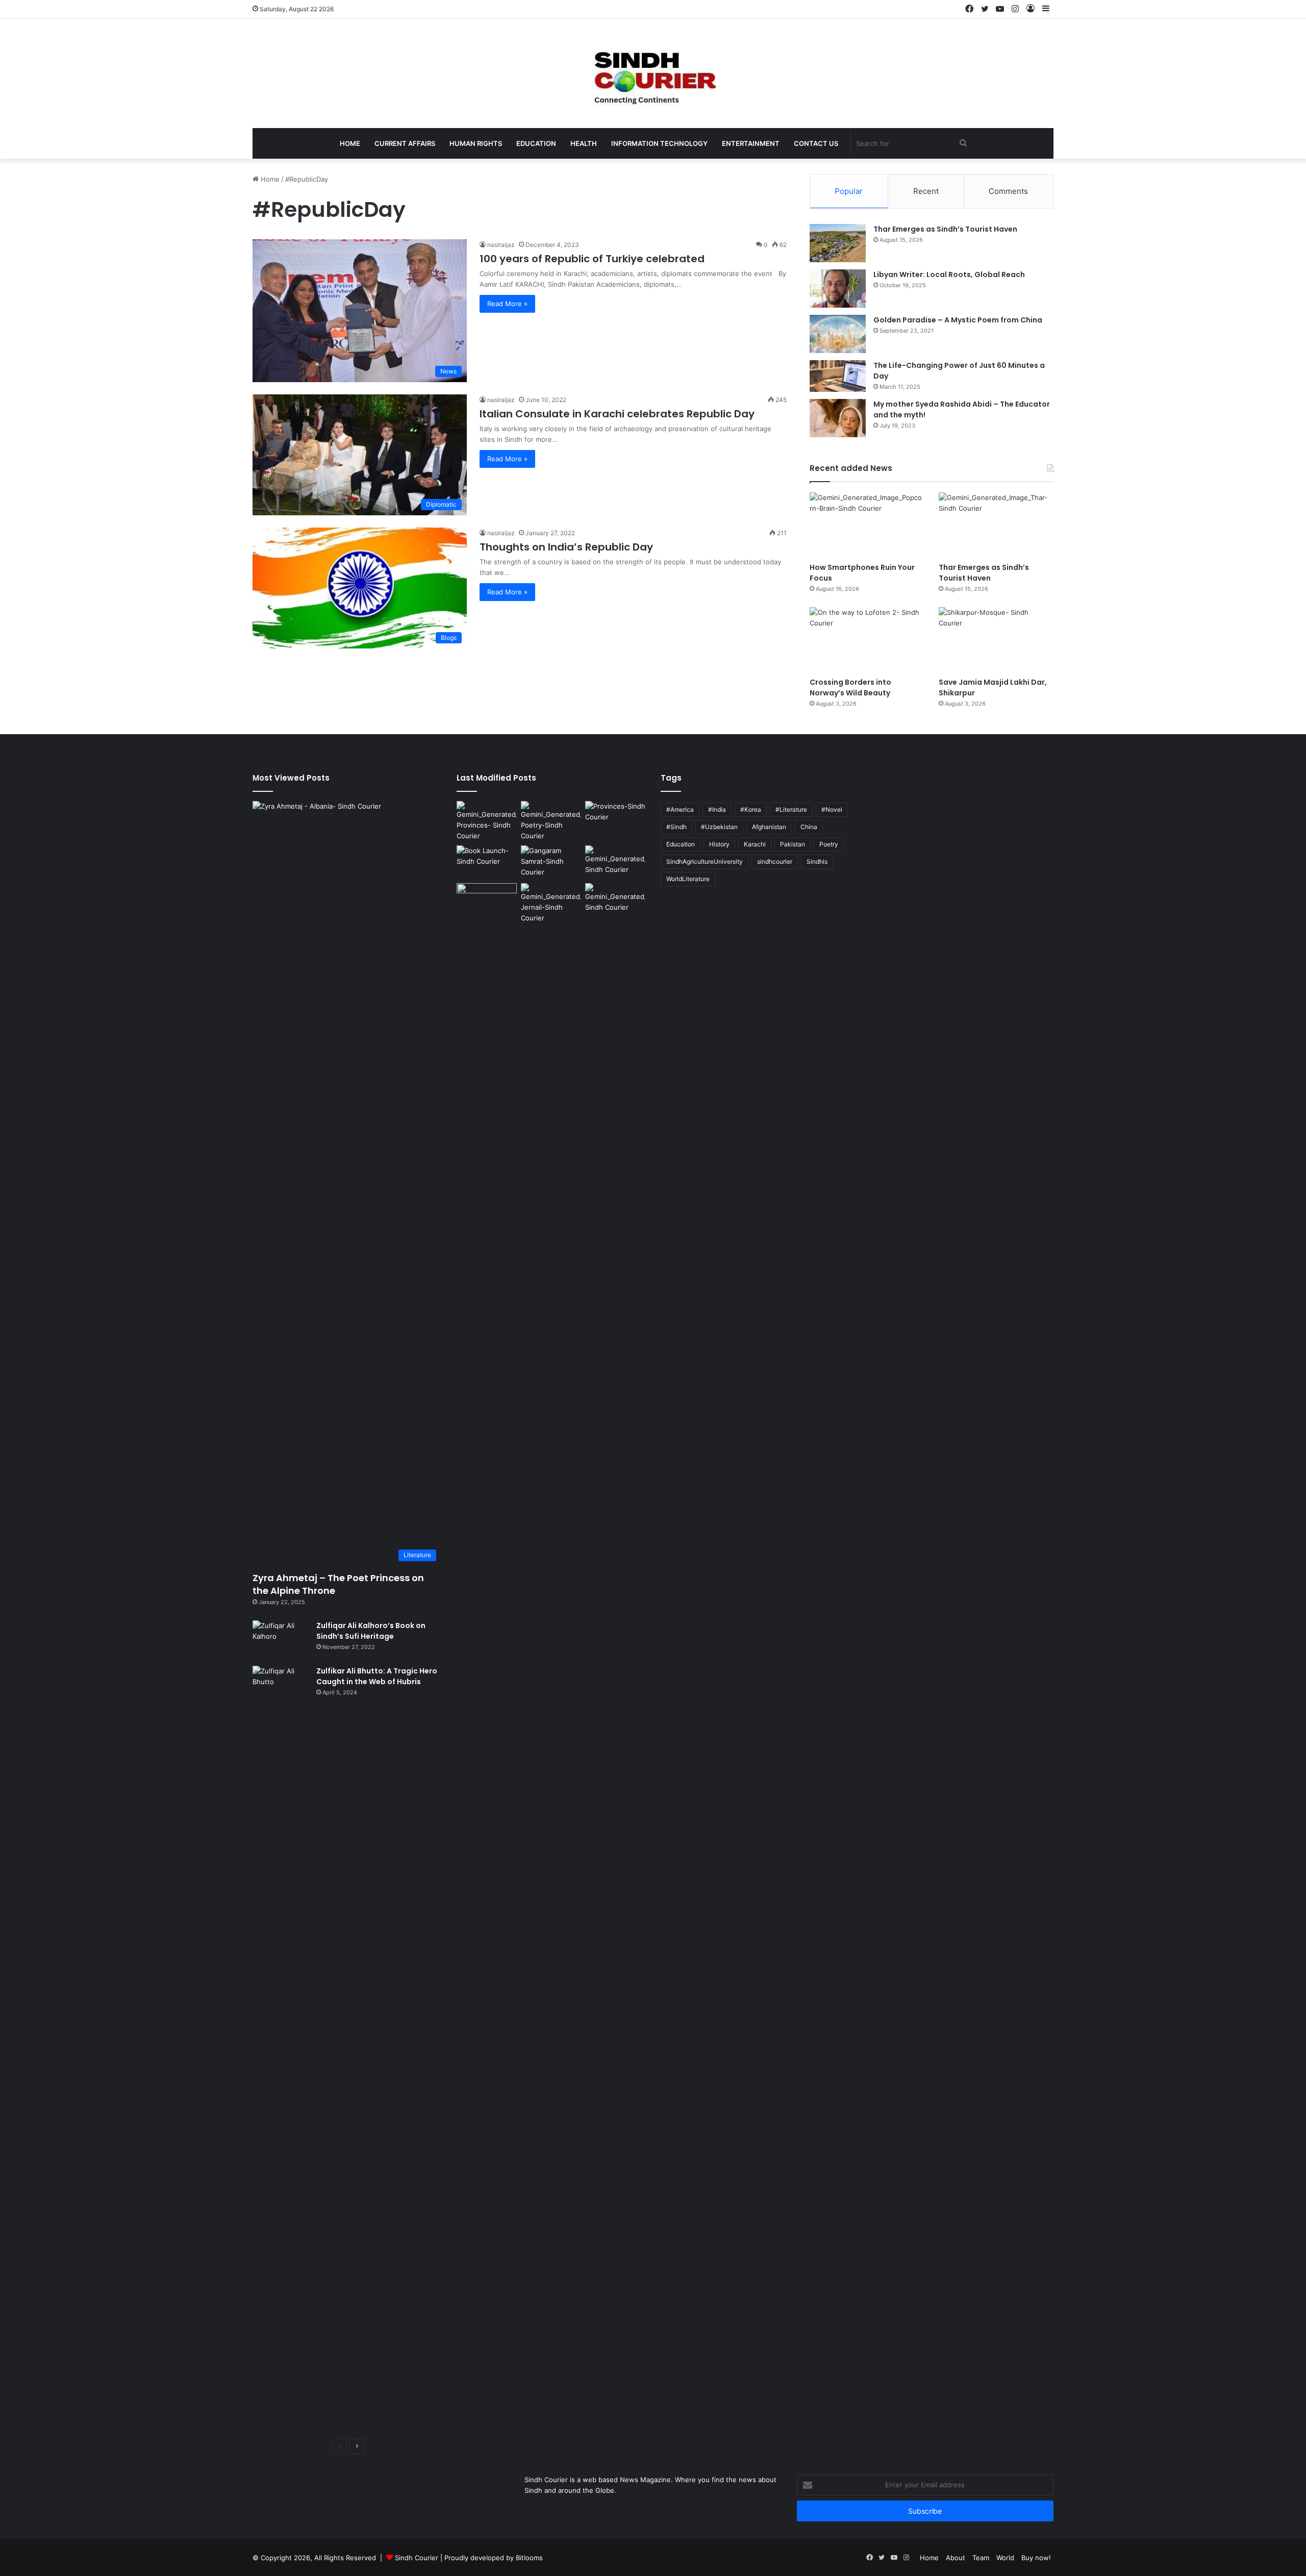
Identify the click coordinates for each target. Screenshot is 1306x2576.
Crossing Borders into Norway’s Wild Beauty (850, 687)
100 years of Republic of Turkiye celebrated (592, 259)
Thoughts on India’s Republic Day (566, 547)
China (809, 827)
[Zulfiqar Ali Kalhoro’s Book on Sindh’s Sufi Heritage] (281, 1640)
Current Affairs (405, 143)
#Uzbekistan (719, 827)
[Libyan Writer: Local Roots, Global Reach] (838, 289)
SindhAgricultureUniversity (705, 861)
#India (717, 809)
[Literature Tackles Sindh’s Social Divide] (487, 862)
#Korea (751, 809)
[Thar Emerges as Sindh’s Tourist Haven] (838, 243)
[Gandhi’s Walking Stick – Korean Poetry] (551, 821)
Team (981, 2558)
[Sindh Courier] (653, 73)
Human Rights (476, 143)
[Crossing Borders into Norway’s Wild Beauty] (867, 640)
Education (536, 143)
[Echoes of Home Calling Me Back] (487, 900)
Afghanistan (769, 827)
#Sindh (676, 827)
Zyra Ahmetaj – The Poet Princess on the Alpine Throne (338, 1584)
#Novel (832, 809)
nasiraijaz (501, 245)
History (719, 844)
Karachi (755, 844)
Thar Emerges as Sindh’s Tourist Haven (945, 229)
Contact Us (816, 143)
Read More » (507, 304)
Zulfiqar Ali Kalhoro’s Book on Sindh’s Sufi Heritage (371, 1631)
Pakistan (793, 844)
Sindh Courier (417, 2558)
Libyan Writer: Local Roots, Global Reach (949, 274)
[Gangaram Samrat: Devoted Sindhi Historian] (551, 862)
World (1005, 2558)
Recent (926, 191)
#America (680, 809)
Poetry (829, 844)
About (956, 2558)
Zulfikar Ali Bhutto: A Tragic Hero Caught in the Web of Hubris (377, 1676)
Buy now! (1036, 2558)
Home (350, 143)
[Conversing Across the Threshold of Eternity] (551, 903)
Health (584, 143)
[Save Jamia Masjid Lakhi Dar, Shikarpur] (996, 640)
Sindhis (817, 861)
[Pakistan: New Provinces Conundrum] (487, 821)
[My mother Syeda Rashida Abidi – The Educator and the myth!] (838, 418)
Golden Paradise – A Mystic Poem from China (958, 320)
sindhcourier (775, 861)
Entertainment (751, 143)
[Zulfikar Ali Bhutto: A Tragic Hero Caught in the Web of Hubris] (281, 2048)
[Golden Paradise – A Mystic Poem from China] (838, 334)
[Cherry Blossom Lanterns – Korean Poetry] (615, 862)
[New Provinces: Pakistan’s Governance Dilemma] (615, 818)
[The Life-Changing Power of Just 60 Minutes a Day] (838, 376)
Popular (849, 191)
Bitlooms (529, 2558)
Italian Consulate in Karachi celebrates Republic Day (617, 414)
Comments (1008, 191)
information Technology (659, 143)
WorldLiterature (688, 879)
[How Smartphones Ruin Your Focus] (867, 525)
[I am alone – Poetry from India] (615, 900)
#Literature (791, 809)
